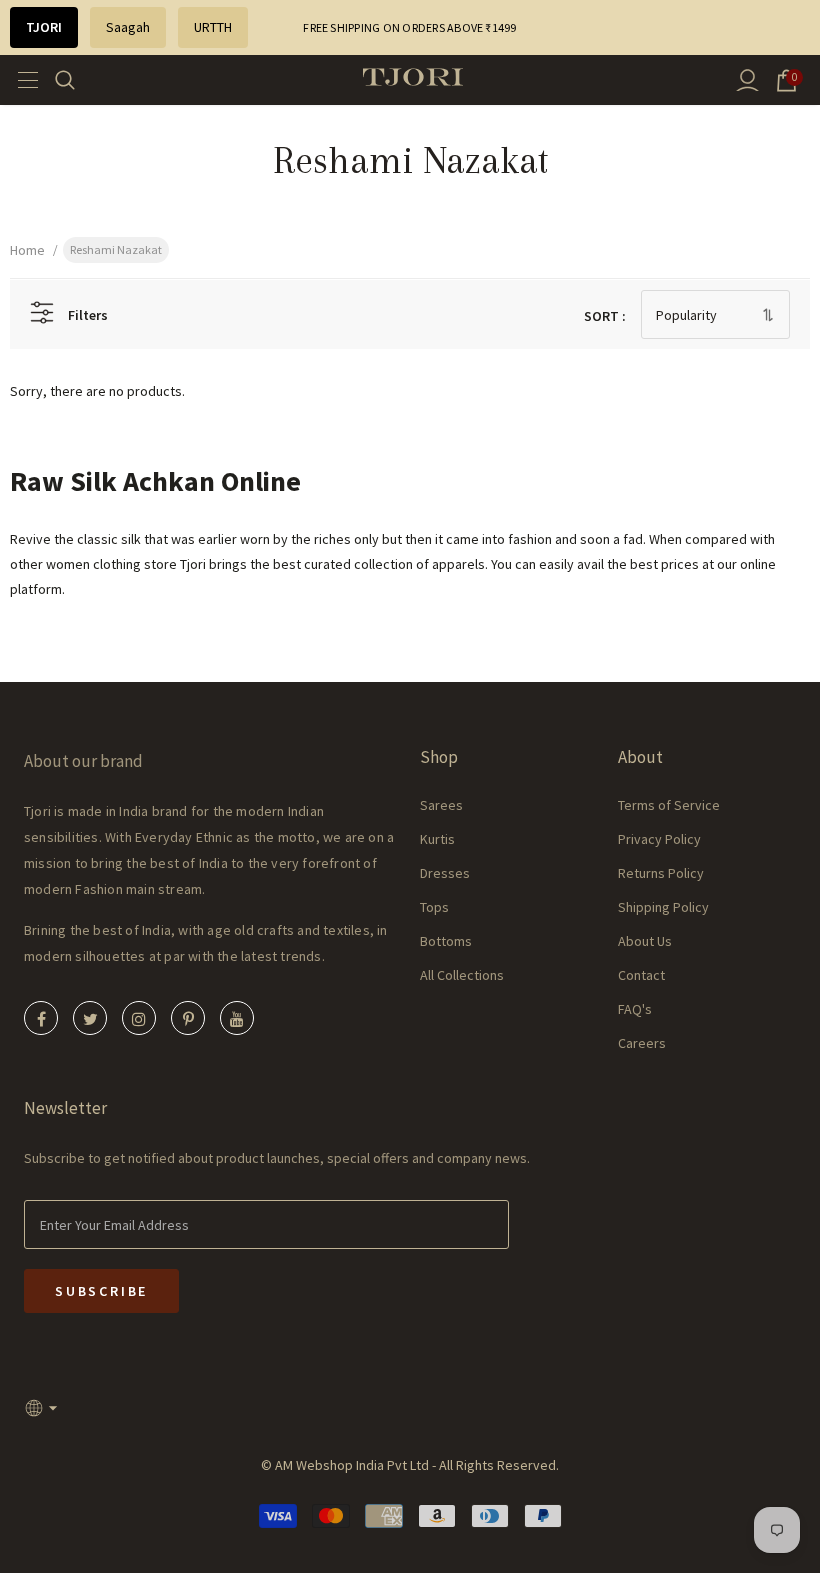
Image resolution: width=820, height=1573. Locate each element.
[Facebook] (41, 1018)
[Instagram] (139, 1018)
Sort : (605, 316)
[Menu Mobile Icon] (22, 80)
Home (27, 250)
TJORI (44, 27)
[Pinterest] (188, 1018)
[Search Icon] (77, 80)
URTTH (213, 27)
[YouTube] (237, 1018)
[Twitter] (90, 1018)
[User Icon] (747, 80)
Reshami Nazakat (116, 249)
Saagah (128, 27)
